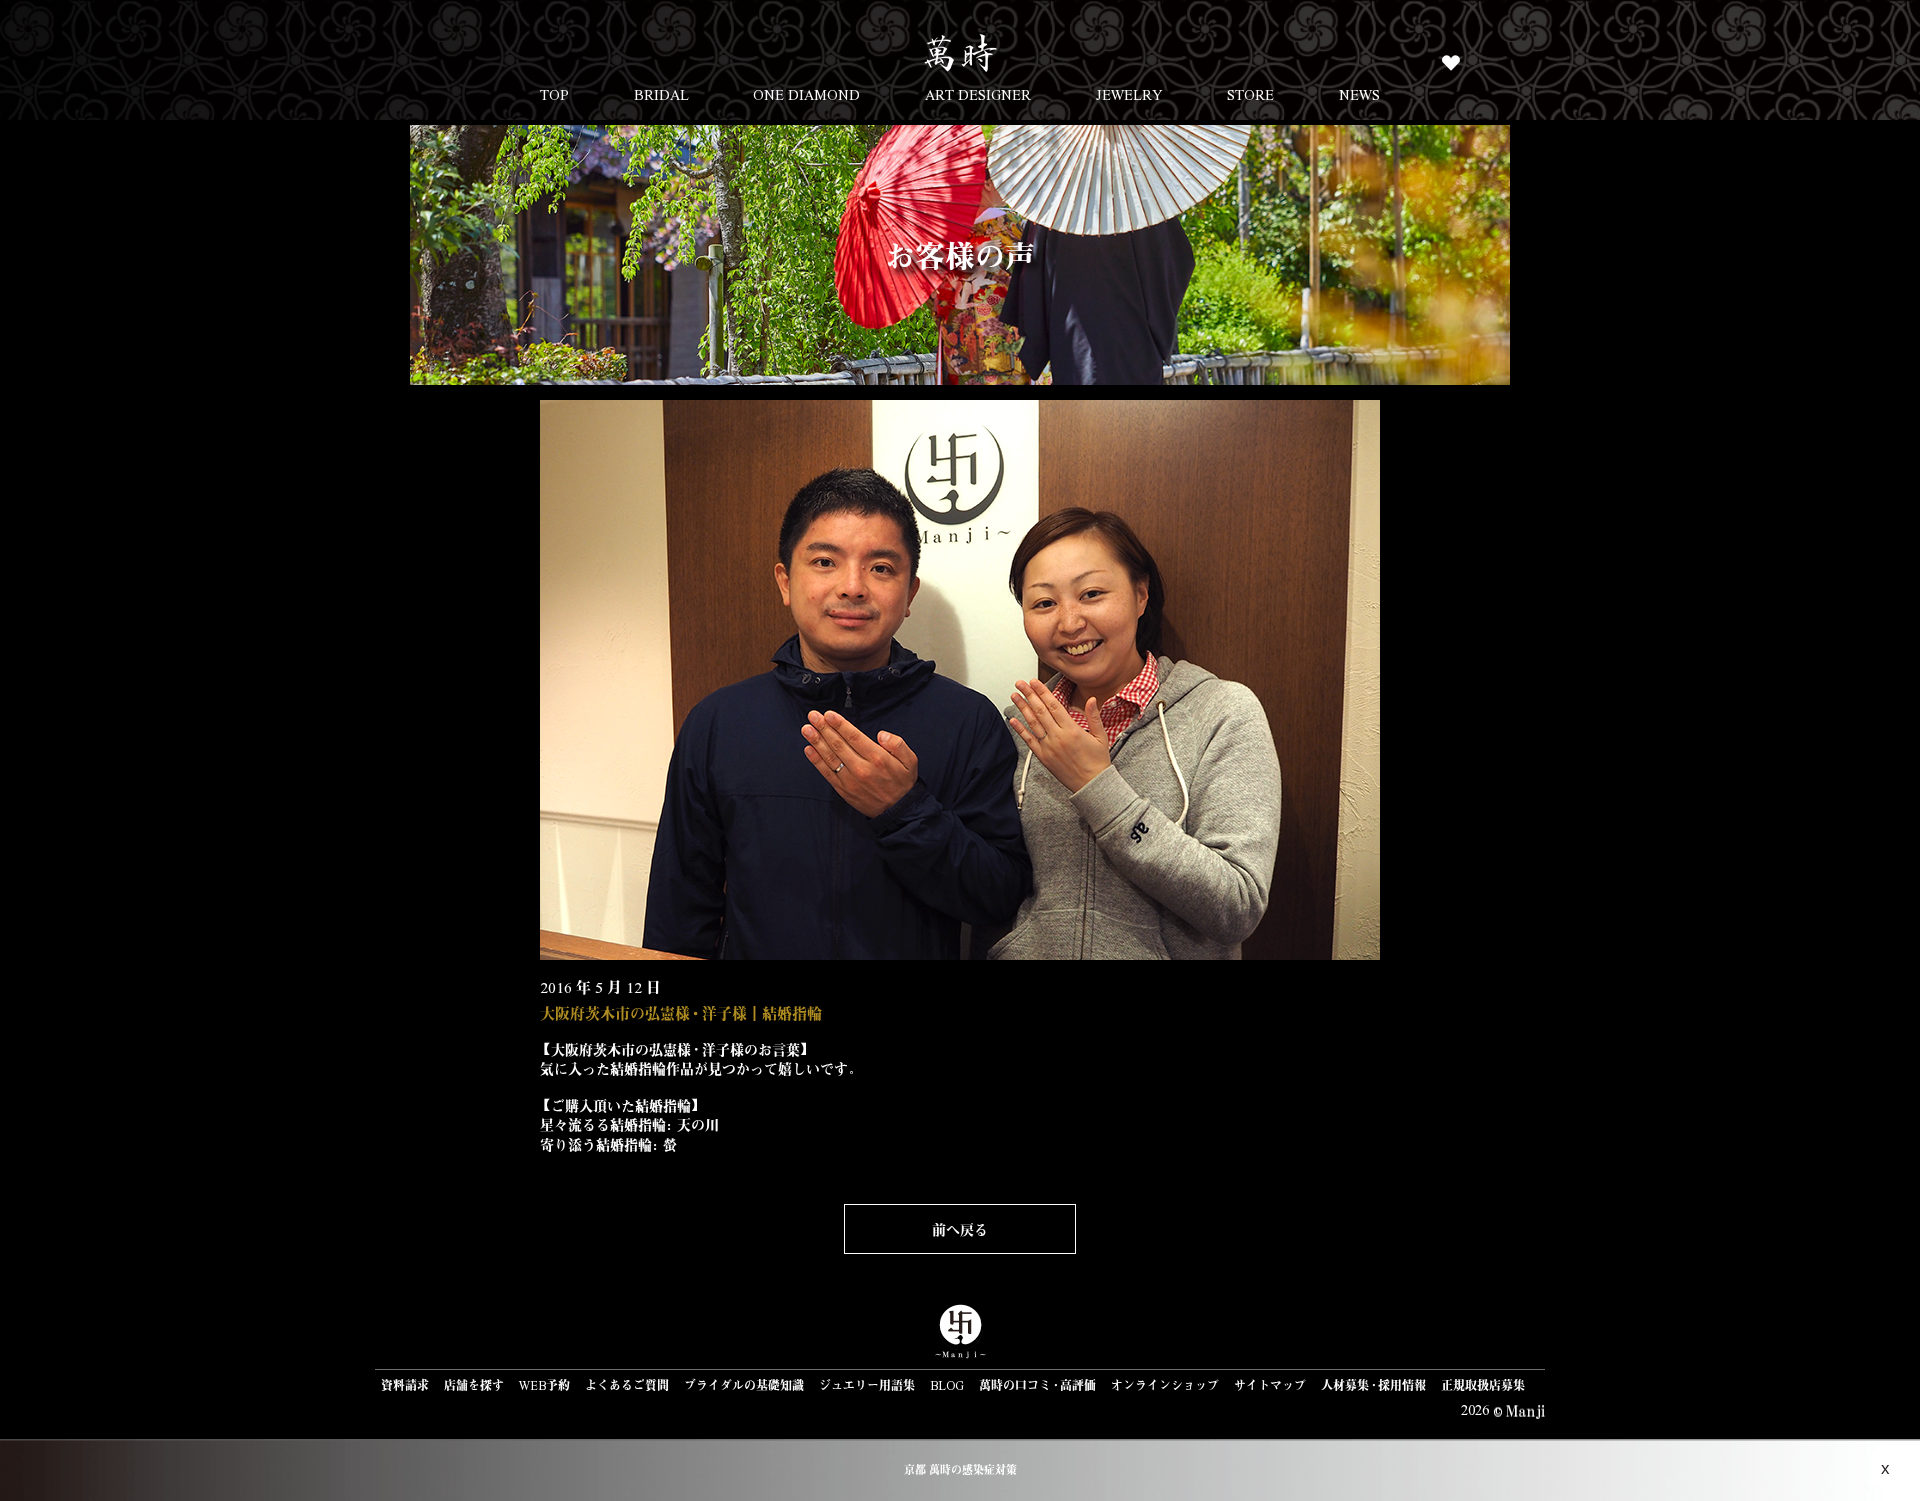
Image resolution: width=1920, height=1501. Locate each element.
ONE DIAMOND (806, 94)
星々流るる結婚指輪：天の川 (629, 1124)
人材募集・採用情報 (1373, 1385)
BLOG (947, 1385)
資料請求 (405, 1385)
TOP (554, 94)
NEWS (1359, 94)
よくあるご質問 (627, 1385)
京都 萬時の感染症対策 (960, 1469)
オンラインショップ (1165, 1385)
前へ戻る (960, 1229)
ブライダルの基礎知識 (744, 1385)
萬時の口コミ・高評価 (1037, 1385)
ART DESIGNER (978, 94)
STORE (1250, 94)
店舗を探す (474, 1385)
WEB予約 (544, 1385)
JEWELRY (1129, 94)
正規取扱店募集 (1483, 1385)
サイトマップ (1270, 1385)
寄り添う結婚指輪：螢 (608, 1144)
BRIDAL (661, 94)
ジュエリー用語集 (867, 1385)
